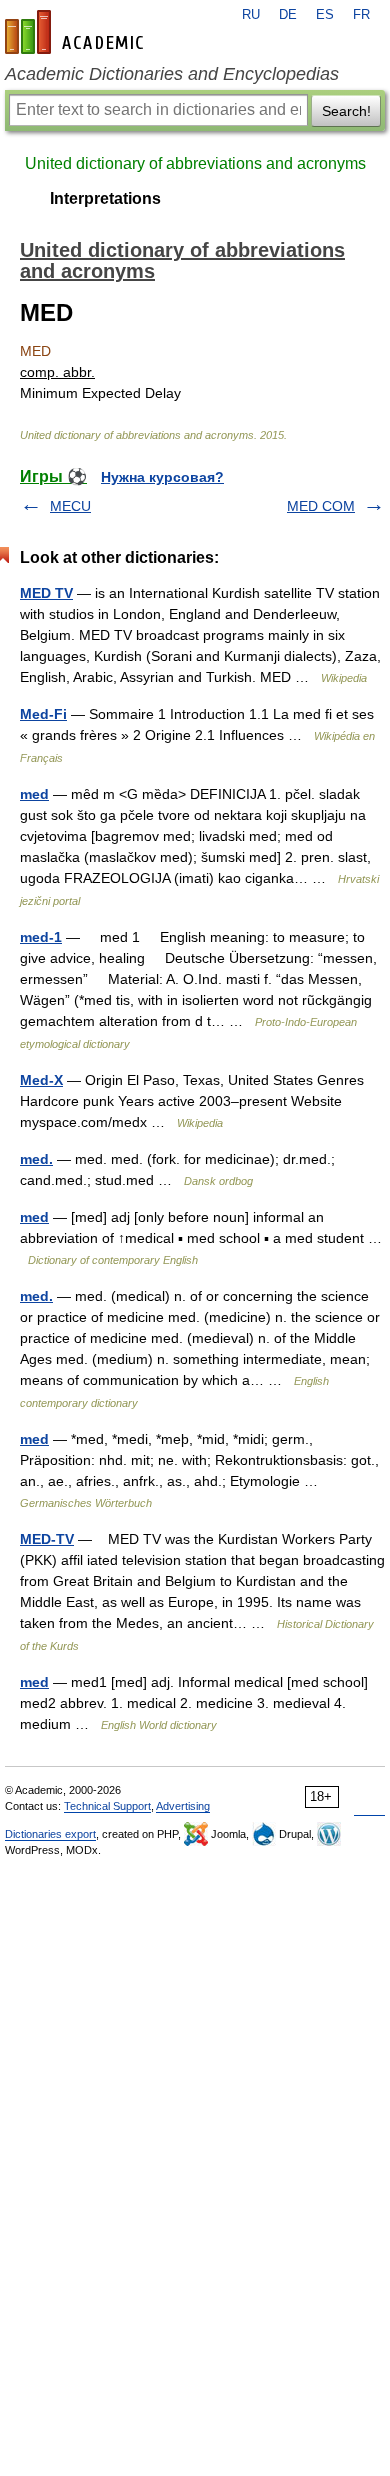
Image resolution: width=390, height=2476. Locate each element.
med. (36, 1159)
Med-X (41, 1080)
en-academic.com (77, 32)
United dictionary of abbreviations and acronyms (195, 163)
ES (325, 15)
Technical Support (107, 1806)
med (34, 794)
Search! (346, 111)
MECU (70, 506)
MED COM (321, 506)
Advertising (183, 1806)
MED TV (46, 593)
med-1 (41, 937)
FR (361, 15)
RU (251, 15)
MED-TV (47, 1539)
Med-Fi (43, 714)
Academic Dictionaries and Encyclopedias (172, 74)
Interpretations (105, 198)
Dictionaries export (50, 1834)
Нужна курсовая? (162, 477)
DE (288, 15)
